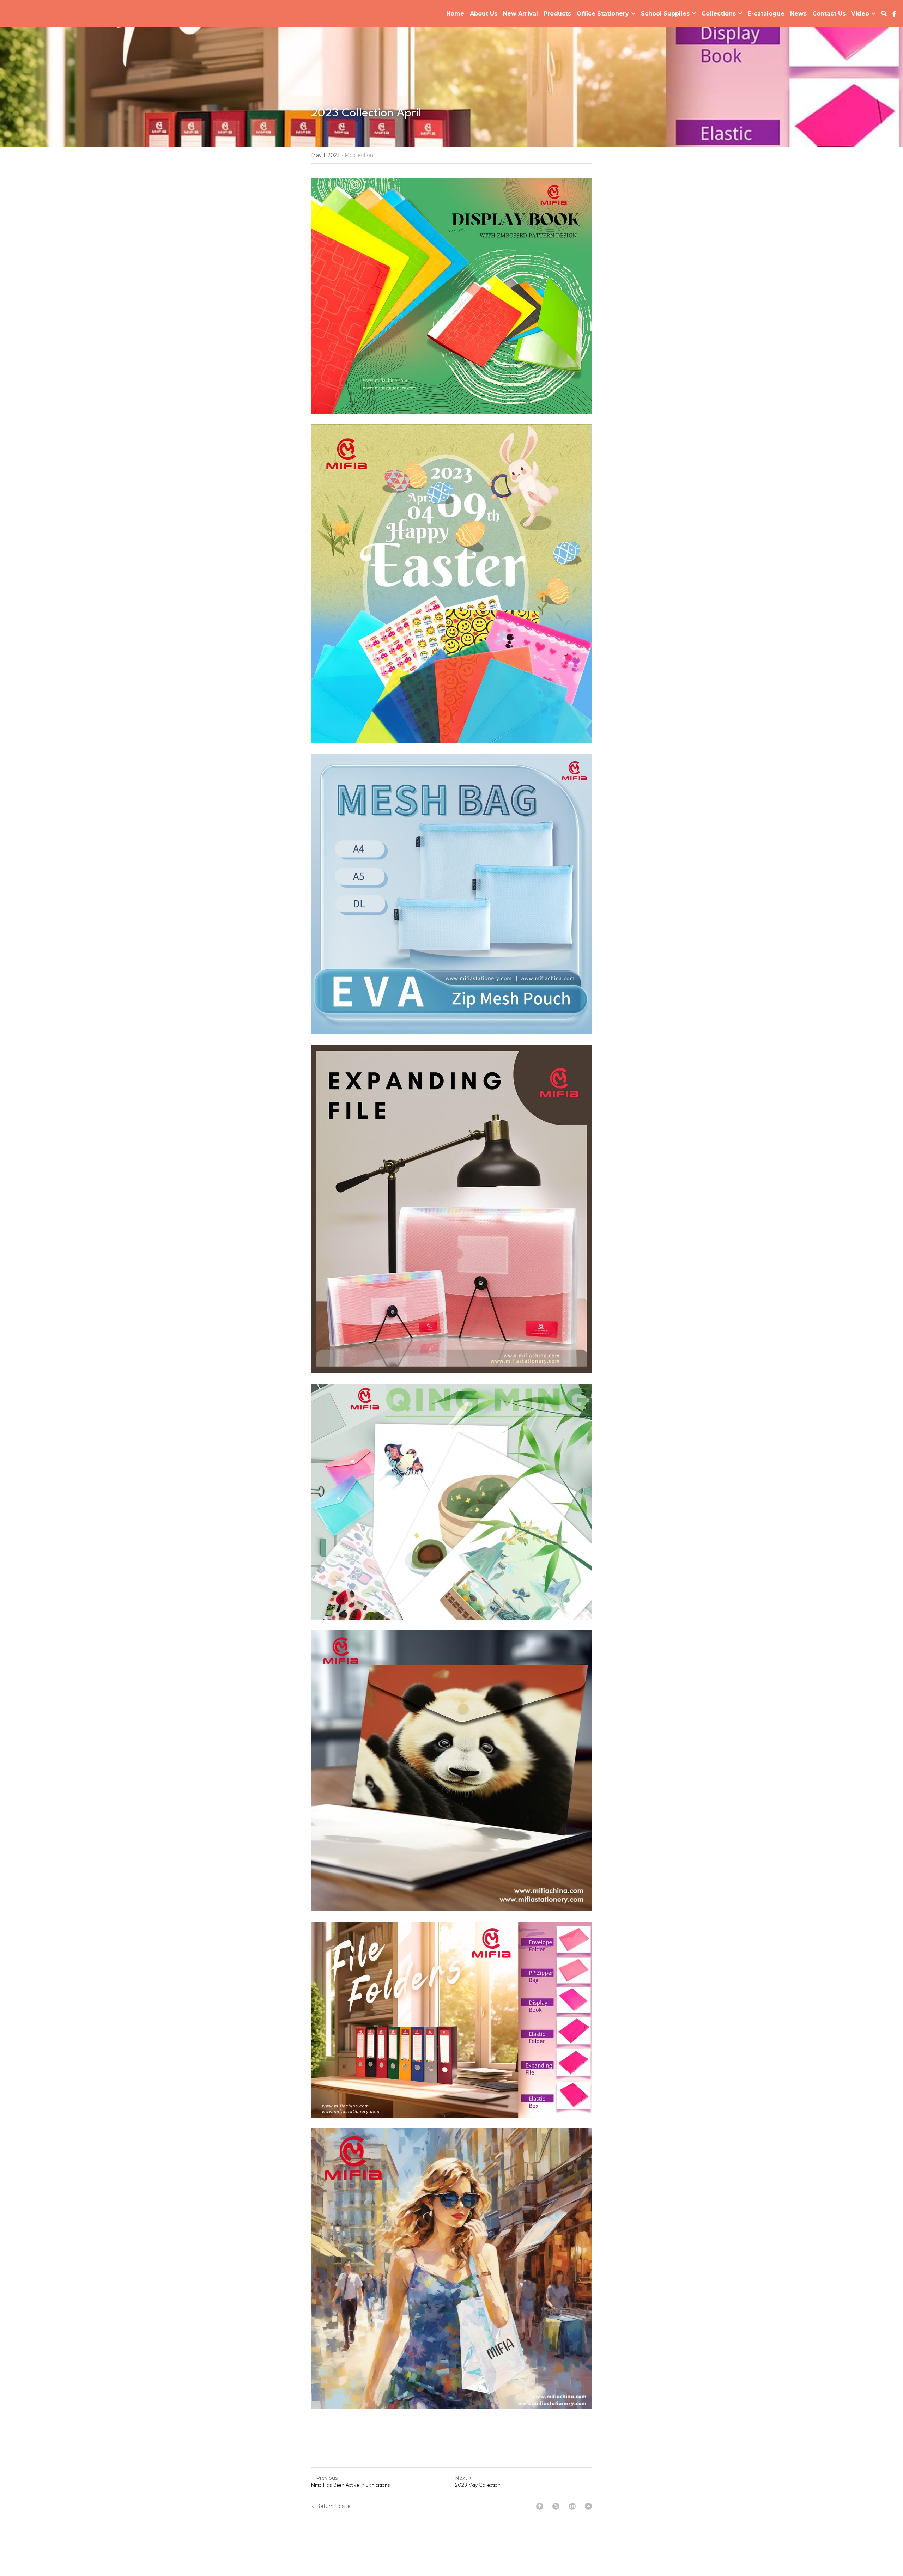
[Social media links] (894, 14)
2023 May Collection (478, 2486)
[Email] (588, 2506)
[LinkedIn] (572, 2506)
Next (461, 2478)
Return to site (334, 2506)
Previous (327, 2478)
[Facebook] (540, 2506)
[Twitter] (556, 2506)
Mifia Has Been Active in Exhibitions (351, 2486)
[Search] (884, 14)
